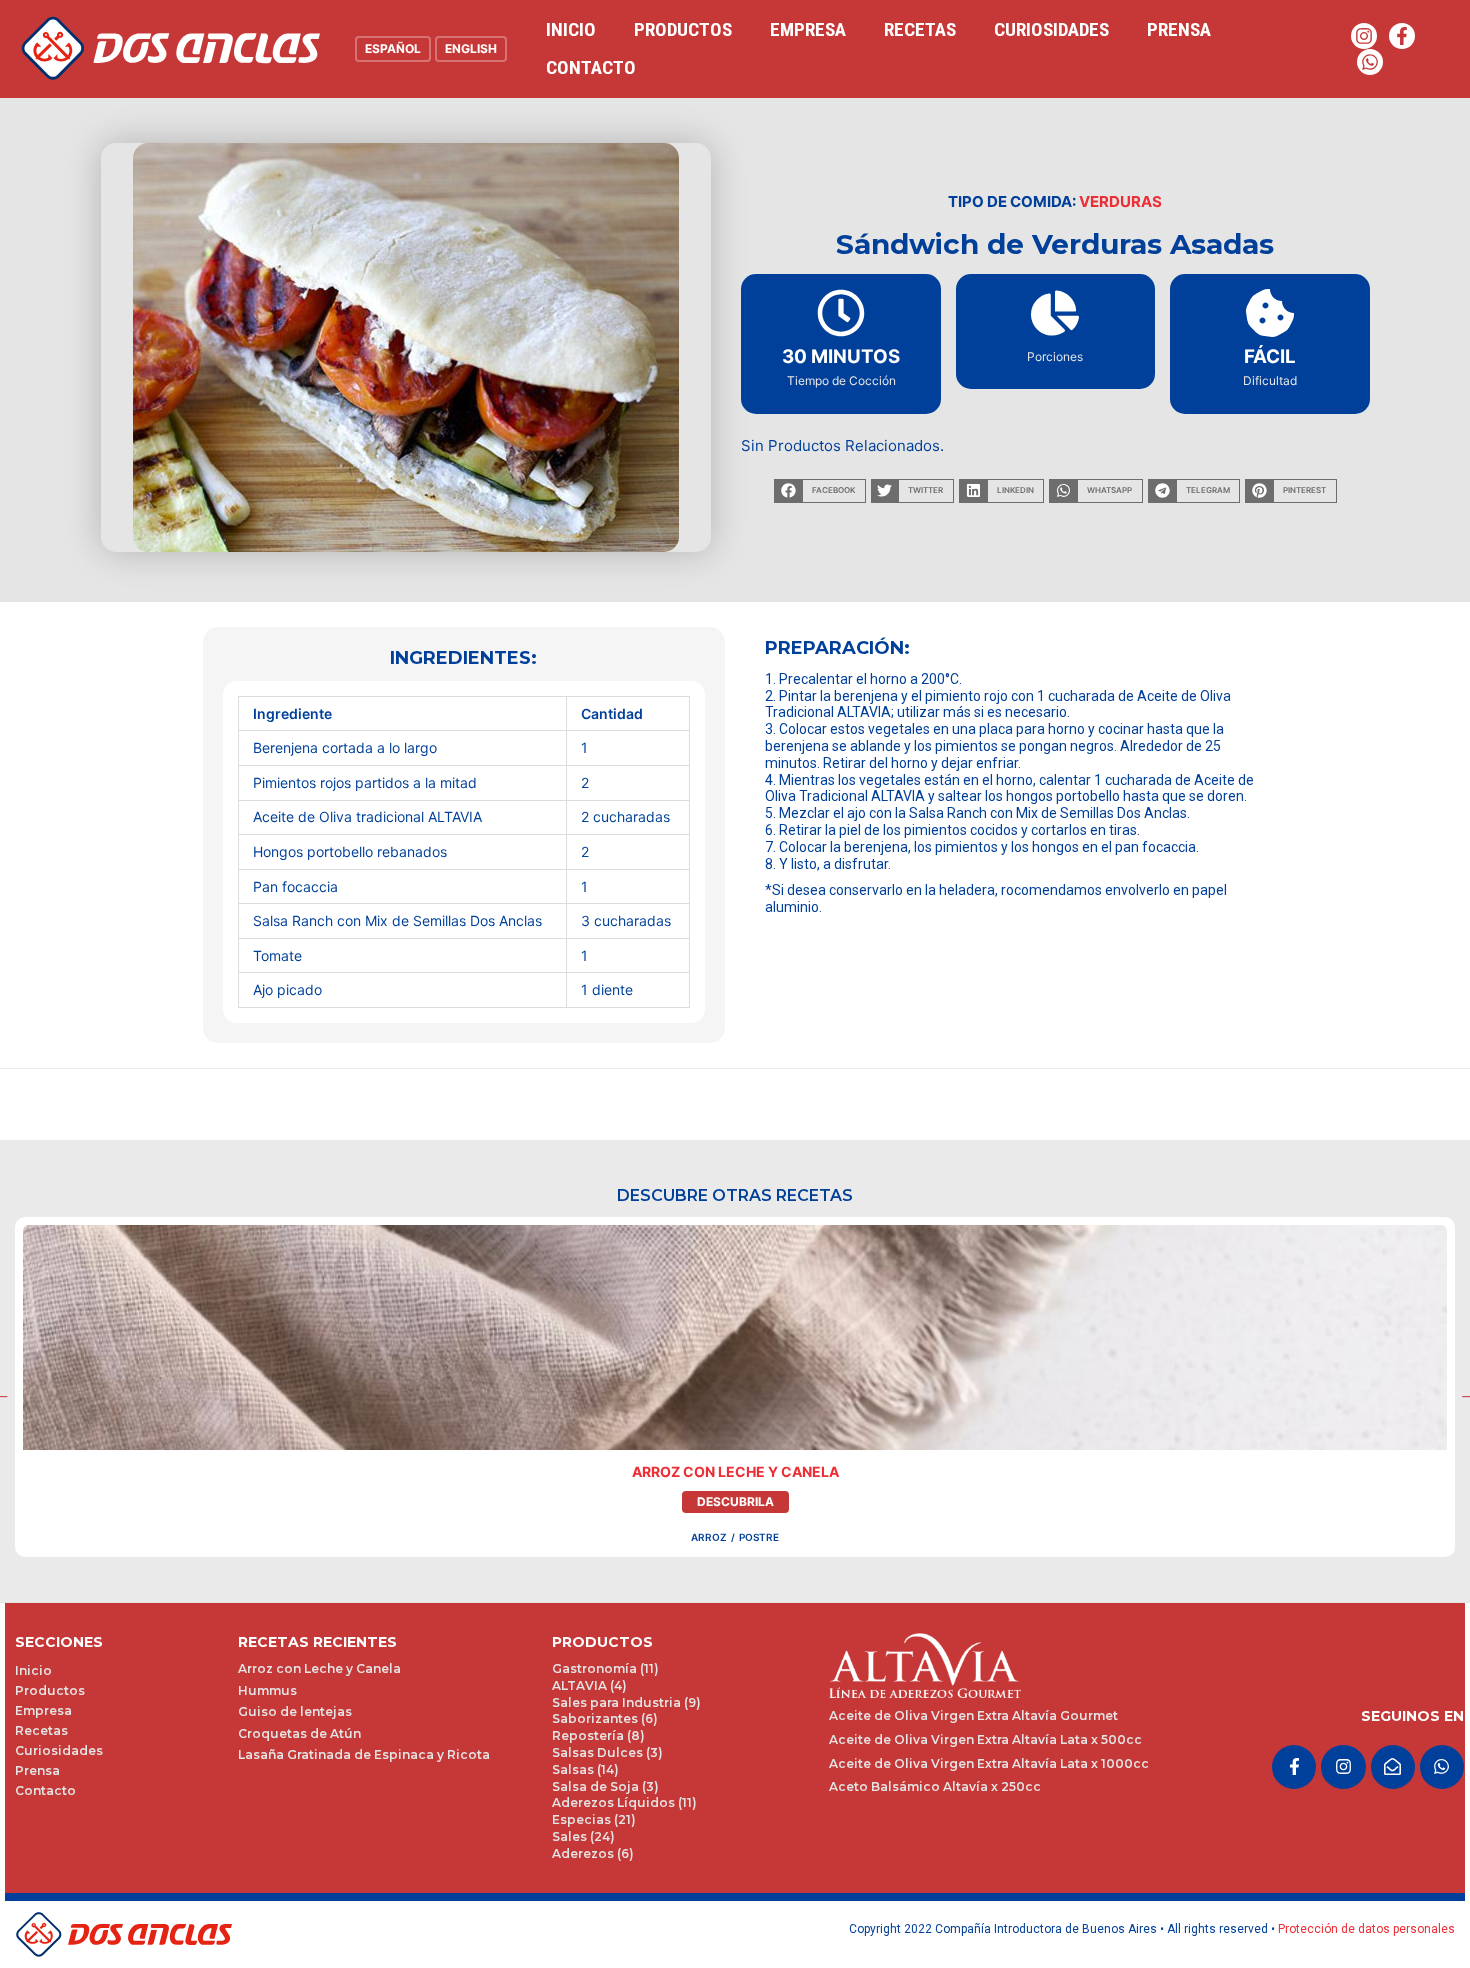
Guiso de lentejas (295, 1711)
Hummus (267, 1690)
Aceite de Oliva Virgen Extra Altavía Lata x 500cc (985, 1739)
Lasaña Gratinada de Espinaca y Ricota (364, 1754)
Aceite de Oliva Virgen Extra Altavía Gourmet (973, 1715)
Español (393, 48)
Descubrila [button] (735, 1501)
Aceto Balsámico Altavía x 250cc (935, 1786)
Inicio (571, 29)
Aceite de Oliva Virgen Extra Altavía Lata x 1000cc (989, 1763)
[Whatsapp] (1370, 62)
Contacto (591, 67)
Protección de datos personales (1366, 1929)
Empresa (808, 29)
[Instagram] (1364, 36)
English (471, 48)
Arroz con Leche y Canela (735, 1471)
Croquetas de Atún (299, 1733)
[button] (819, 491)
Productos (683, 29)
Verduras (1120, 201)
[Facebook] (1402, 36)
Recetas (920, 29)
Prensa (1179, 29)
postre (759, 1537)
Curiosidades (1051, 29)
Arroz (709, 1537)
